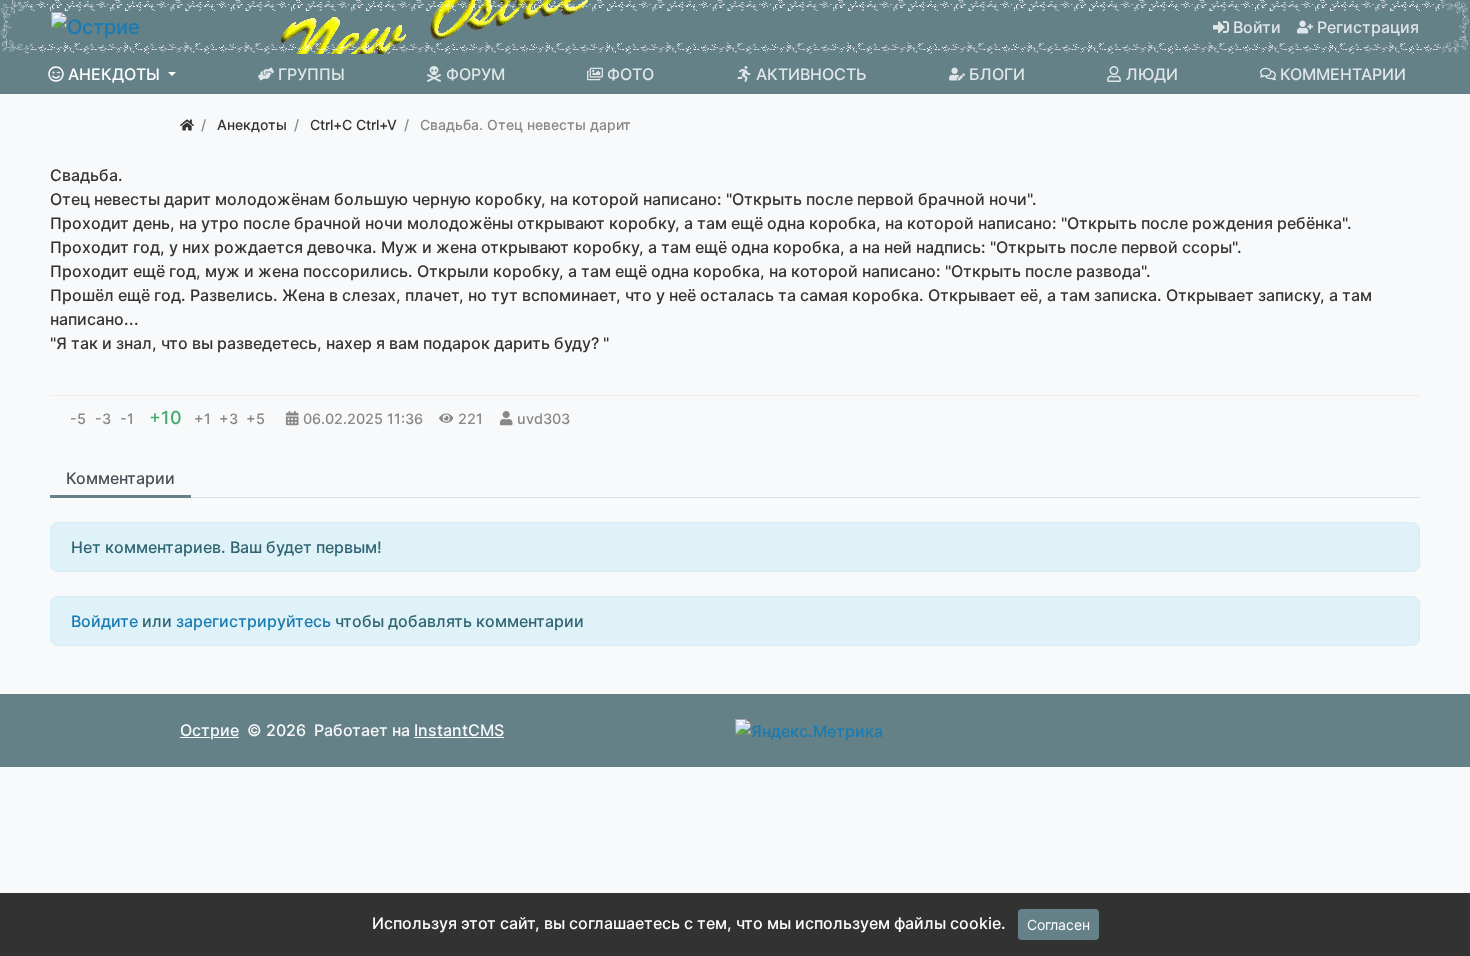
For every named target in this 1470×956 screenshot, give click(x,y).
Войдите (104, 621)
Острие (209, 730)
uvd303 (543, 418)
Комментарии (120, 478)
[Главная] (187, 124)
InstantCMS (459, 730)
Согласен (1058, 924)
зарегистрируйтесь (253, 621)
